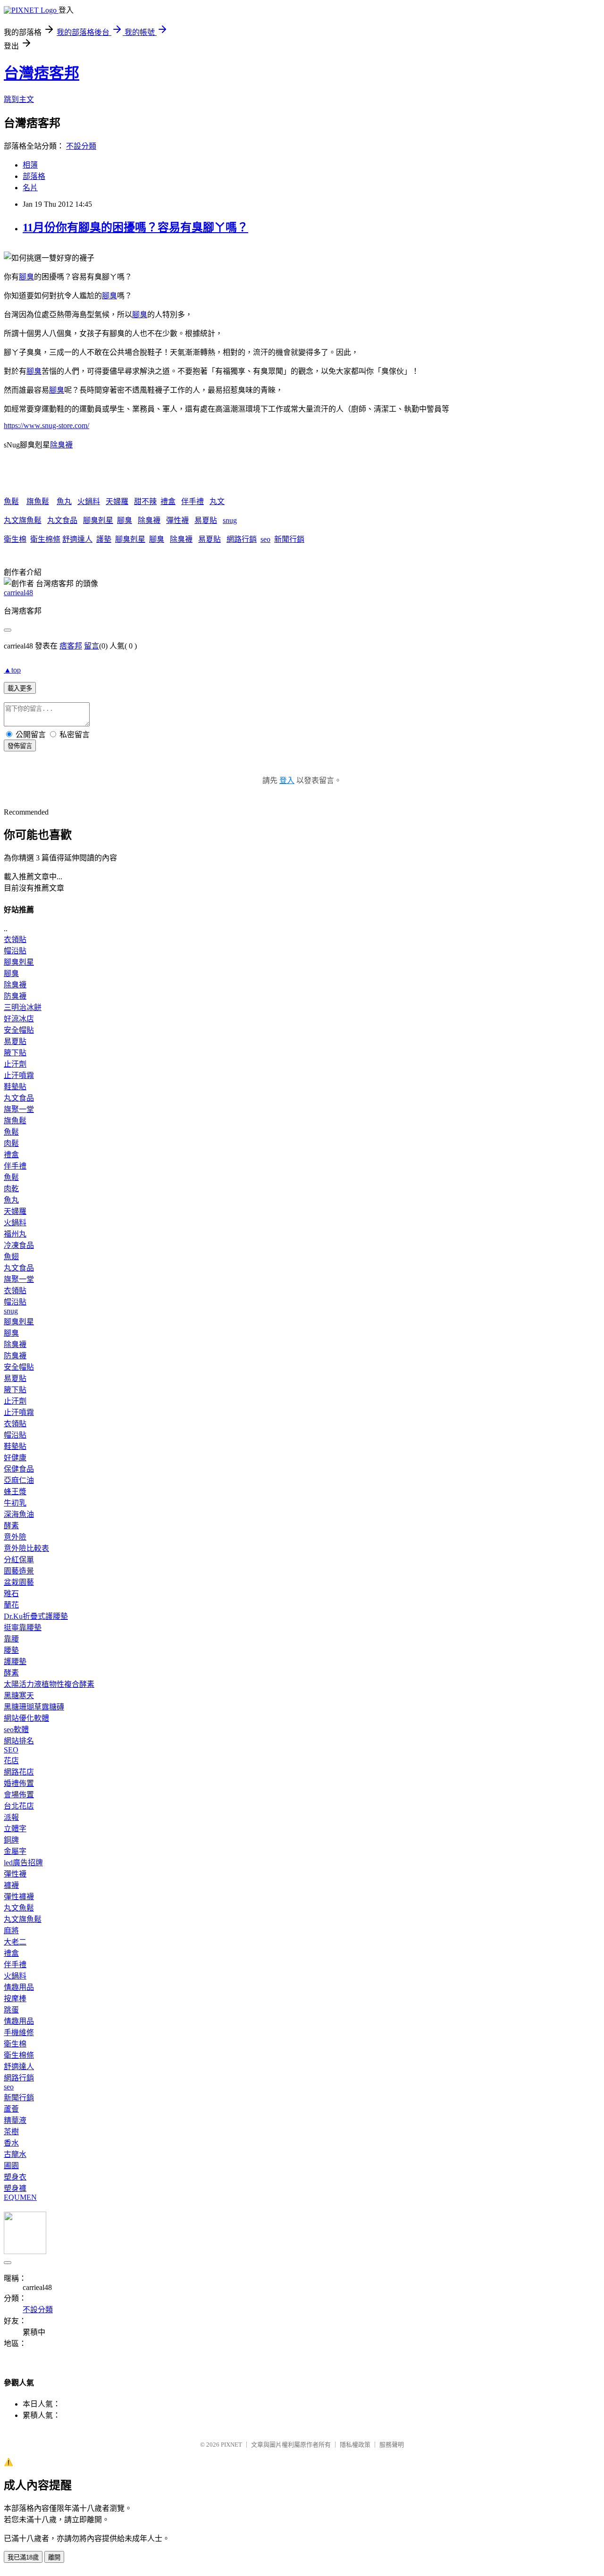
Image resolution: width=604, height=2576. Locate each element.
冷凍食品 (19, 1245)
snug (230, 520)
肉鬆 (11, 1143)
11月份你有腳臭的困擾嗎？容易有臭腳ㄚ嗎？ (135, 227)
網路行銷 (242, 539)
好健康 (15, 1458)
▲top (12, 670)
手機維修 (19, 2033)
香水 (11, 2143)
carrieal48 (18, 593)
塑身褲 (15, 2188)
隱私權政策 (355, 2445)
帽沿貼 (15, 951)
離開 (54, 2557)
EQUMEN (20, 2197)
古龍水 (15, 2154)
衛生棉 (15, 539)
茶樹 (11, 2132)
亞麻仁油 (19, 1480)
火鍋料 (89, 501)
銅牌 (11, 1840)
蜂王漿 (15, 1492)
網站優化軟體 (26, 1718)
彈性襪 (177, 520)
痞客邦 (71, 646)
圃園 (11, 2166)
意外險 (15, 1537)
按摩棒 (15, 1999)
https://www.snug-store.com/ (46, 425)
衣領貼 (15, 939)
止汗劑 (15, 1064)
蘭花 (11, 1605)
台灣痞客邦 (42, 73)
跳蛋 (11, 2010)
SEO (11, 1750)
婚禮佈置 (19, 1783)
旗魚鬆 (38, 501)
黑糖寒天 (19, 1696)
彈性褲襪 (19, 1897)
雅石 (11, 1594)
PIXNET (231, 2445)
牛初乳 (15, 1503)
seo (265, 539)
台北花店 (19, 1806)
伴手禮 (193, 501)
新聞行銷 (289, 539)
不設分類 (81, 146)
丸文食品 (62, 520)
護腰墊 (15, 1662)
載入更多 (20, 688)
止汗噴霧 (19, 1075)
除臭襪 (61, 445)
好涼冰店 (19, 1019)
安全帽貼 (19, 1030)
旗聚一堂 (19, 1109)
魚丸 (64, 501)
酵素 (11, 1526)
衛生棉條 (45, 539)
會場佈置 (19, 1795)
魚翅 (11, 1257)
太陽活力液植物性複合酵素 (49, 1684)
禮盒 (168, 501)
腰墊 (11, 1650)
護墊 (104, 539)
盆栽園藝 (19, 1582)
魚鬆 (11, 501)
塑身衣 (15, 2177)
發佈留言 (20, 746)
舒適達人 (77, 539)
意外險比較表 (26, 1548)
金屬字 (15, 1851)
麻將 (11, 1931)
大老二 (15, 1942)
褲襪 (11, 1885)
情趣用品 (19, 1987)
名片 (30, 188)
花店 (11, 1761)
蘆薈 (11, 2109)
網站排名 (19, 1741)
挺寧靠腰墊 (23, 1628)
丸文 (217, 501)
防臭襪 (15, 996)
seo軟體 (16, 1730)
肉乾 (11, 1189)
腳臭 (26, 277)
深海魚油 (19, 1514)
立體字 (15, 1829)
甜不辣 (145, 501)
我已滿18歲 (23, 2557)
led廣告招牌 (23, 1863)
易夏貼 (206, 520)
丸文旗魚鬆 (23, 520)
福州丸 (15, 1234)
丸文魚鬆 (19, 1908)
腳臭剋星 (98, 520)
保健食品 (19, 1469)
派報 (11, 1817)
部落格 (34, 176)
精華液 (15, 2120)
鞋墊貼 (15, 1087)
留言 (92, 646)
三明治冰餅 (23, 1007)
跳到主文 (19, 99)
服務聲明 (392, 2445)
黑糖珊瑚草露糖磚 (34, 1707)
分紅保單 (19, 1560)
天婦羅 (117, 501)
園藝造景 (19, 1571)
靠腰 (11, 1639)
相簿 (30, 165)
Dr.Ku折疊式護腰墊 (36, 1616)
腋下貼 (15, 1053)
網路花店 (19, 1772)
